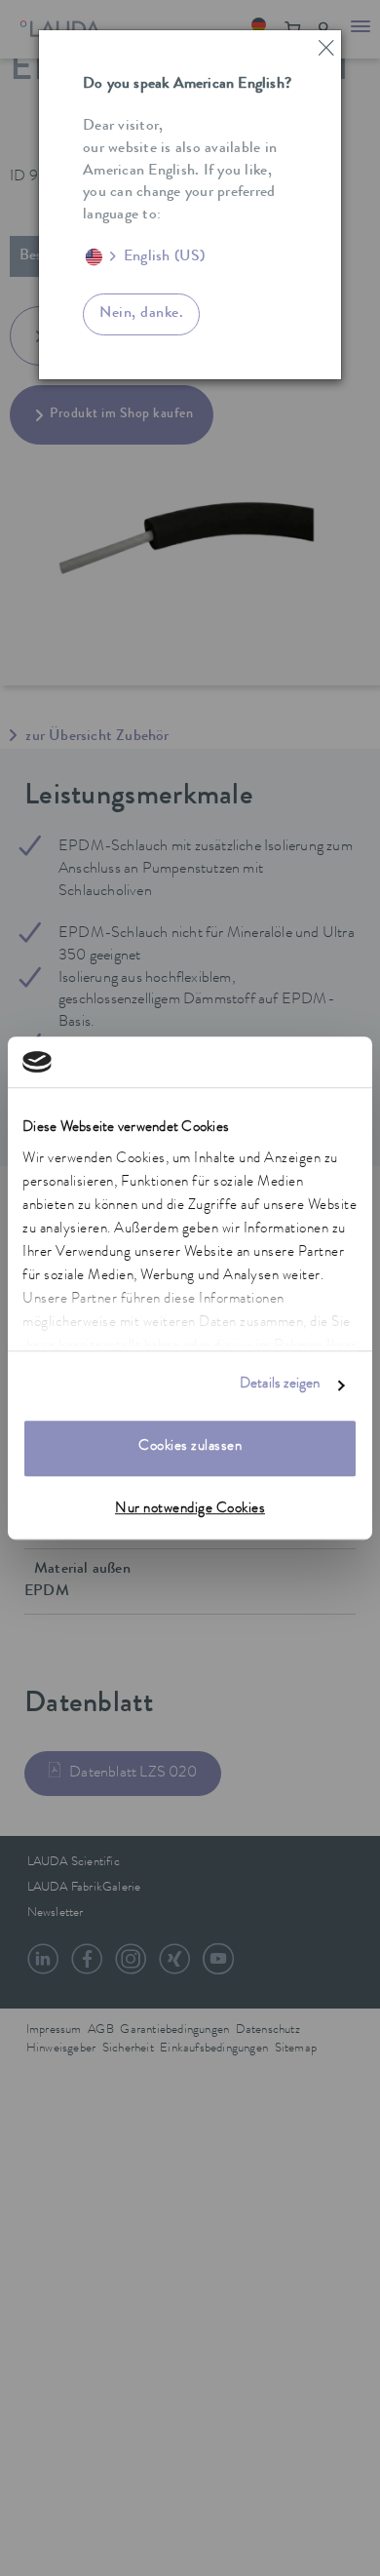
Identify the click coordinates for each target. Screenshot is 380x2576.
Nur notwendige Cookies (190, 1510)
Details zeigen (280, 1385)
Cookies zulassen (190, 1448)
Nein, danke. (141, 314)
